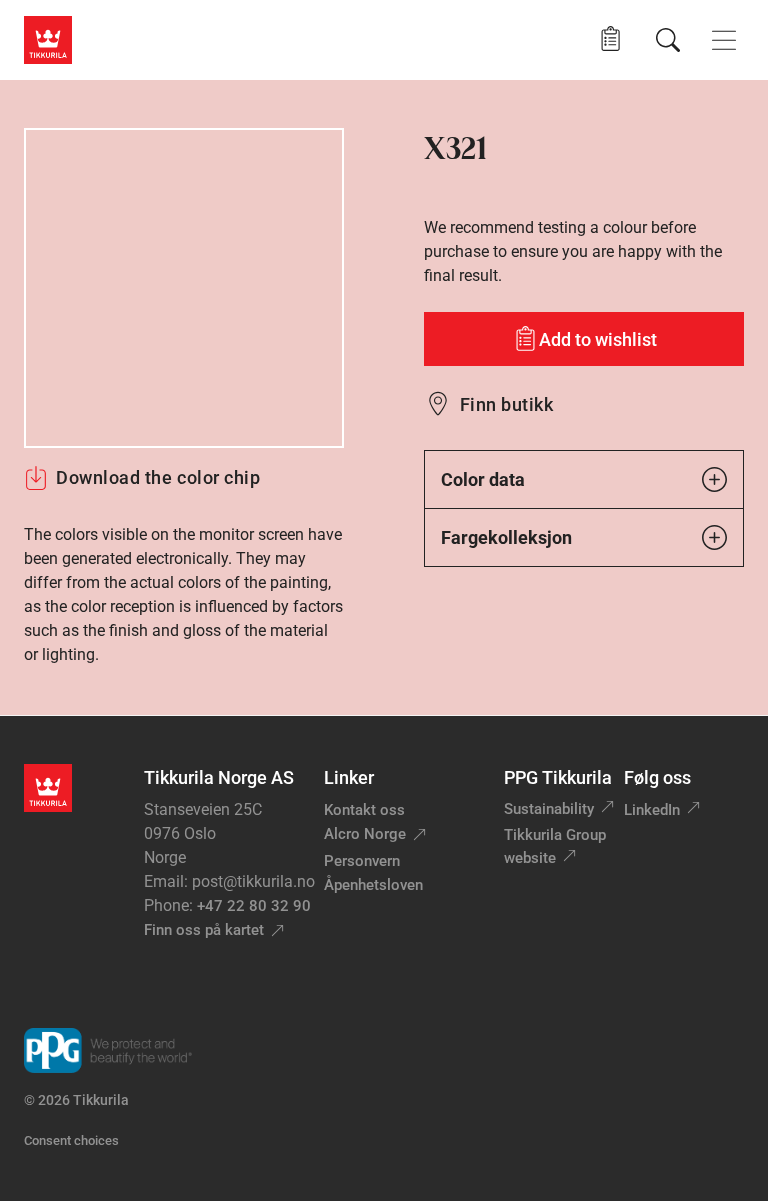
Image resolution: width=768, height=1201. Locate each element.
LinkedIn (652, 810)
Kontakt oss (364, 810)
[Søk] (668, 40)
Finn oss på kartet (204, 930)
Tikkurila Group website (555, 846)
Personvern (362, 861)
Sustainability (549, 809)
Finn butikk (506, 404)
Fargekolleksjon (506, 537)
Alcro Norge (365, 834)
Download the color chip (158, 477)
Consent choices (71, 1140)
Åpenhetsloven (373, 885)
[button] (610, 39)
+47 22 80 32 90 (254, 906)
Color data (483, 479)
